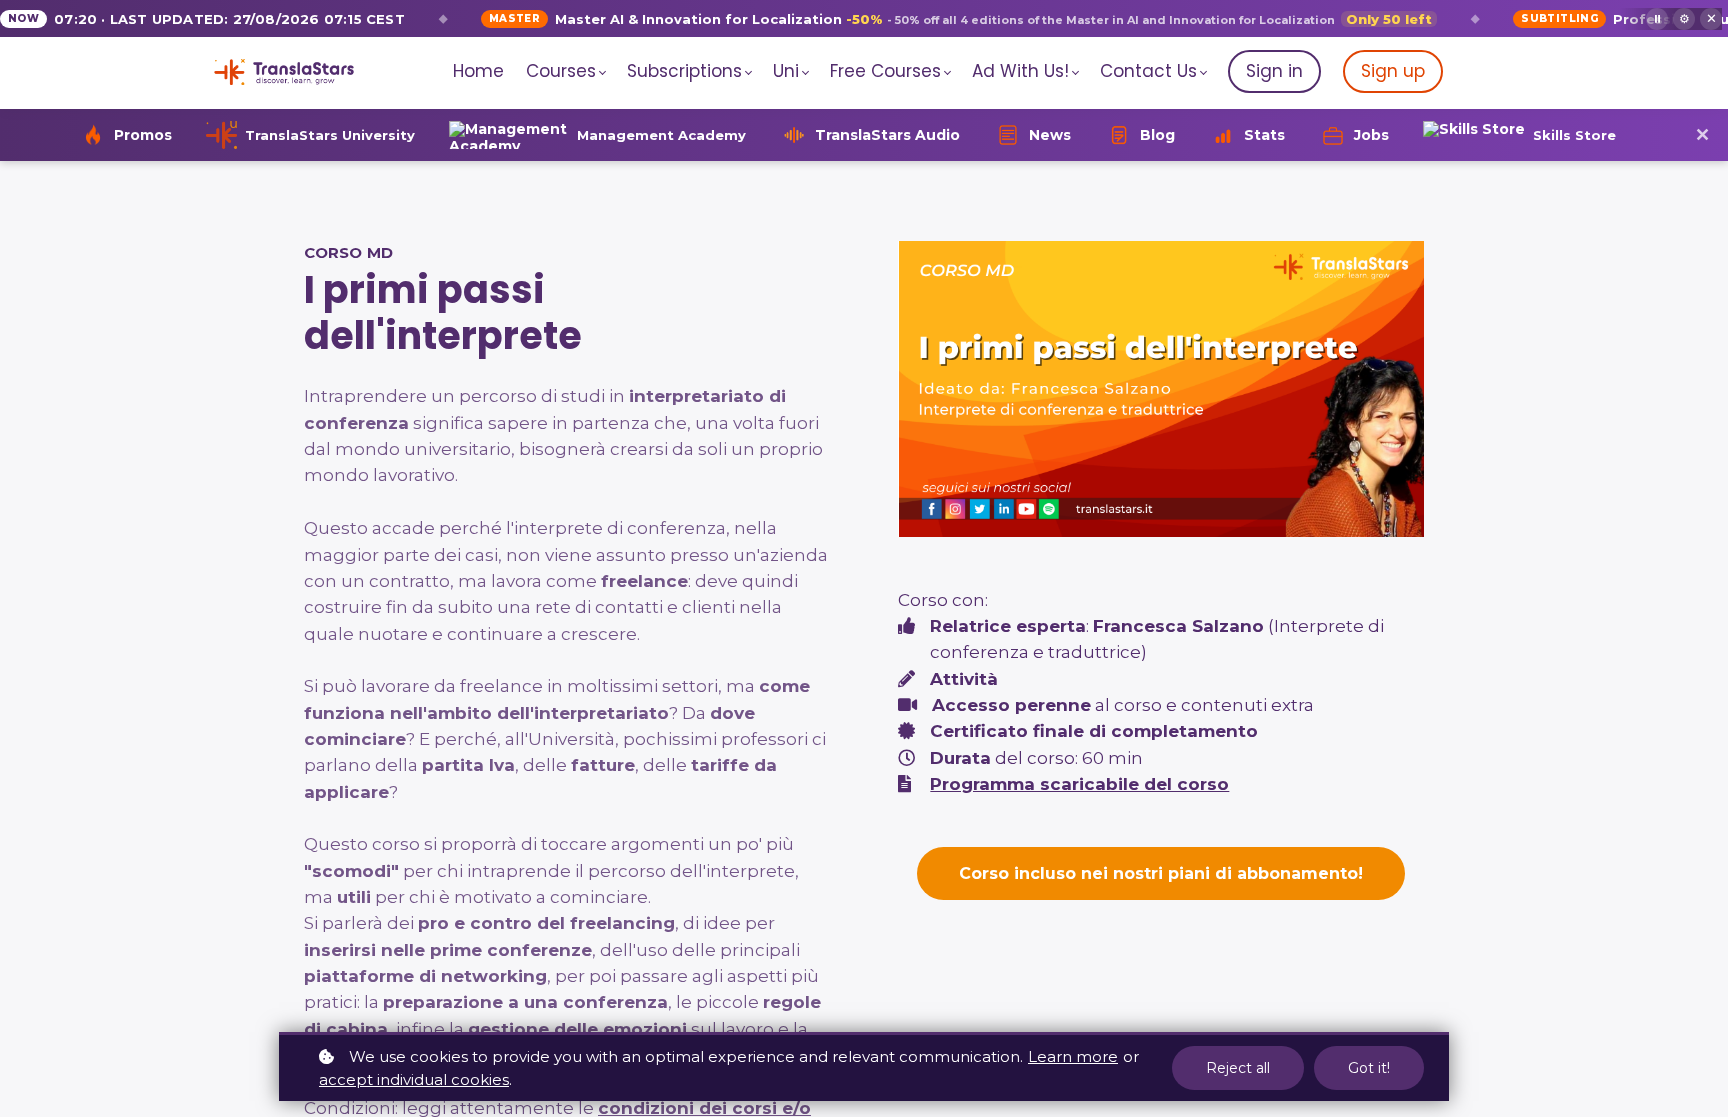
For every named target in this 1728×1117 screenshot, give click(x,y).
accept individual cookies (414, 1079)
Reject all (1238, 1068)
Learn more (1073, 1056)
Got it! (1369, 1068)
